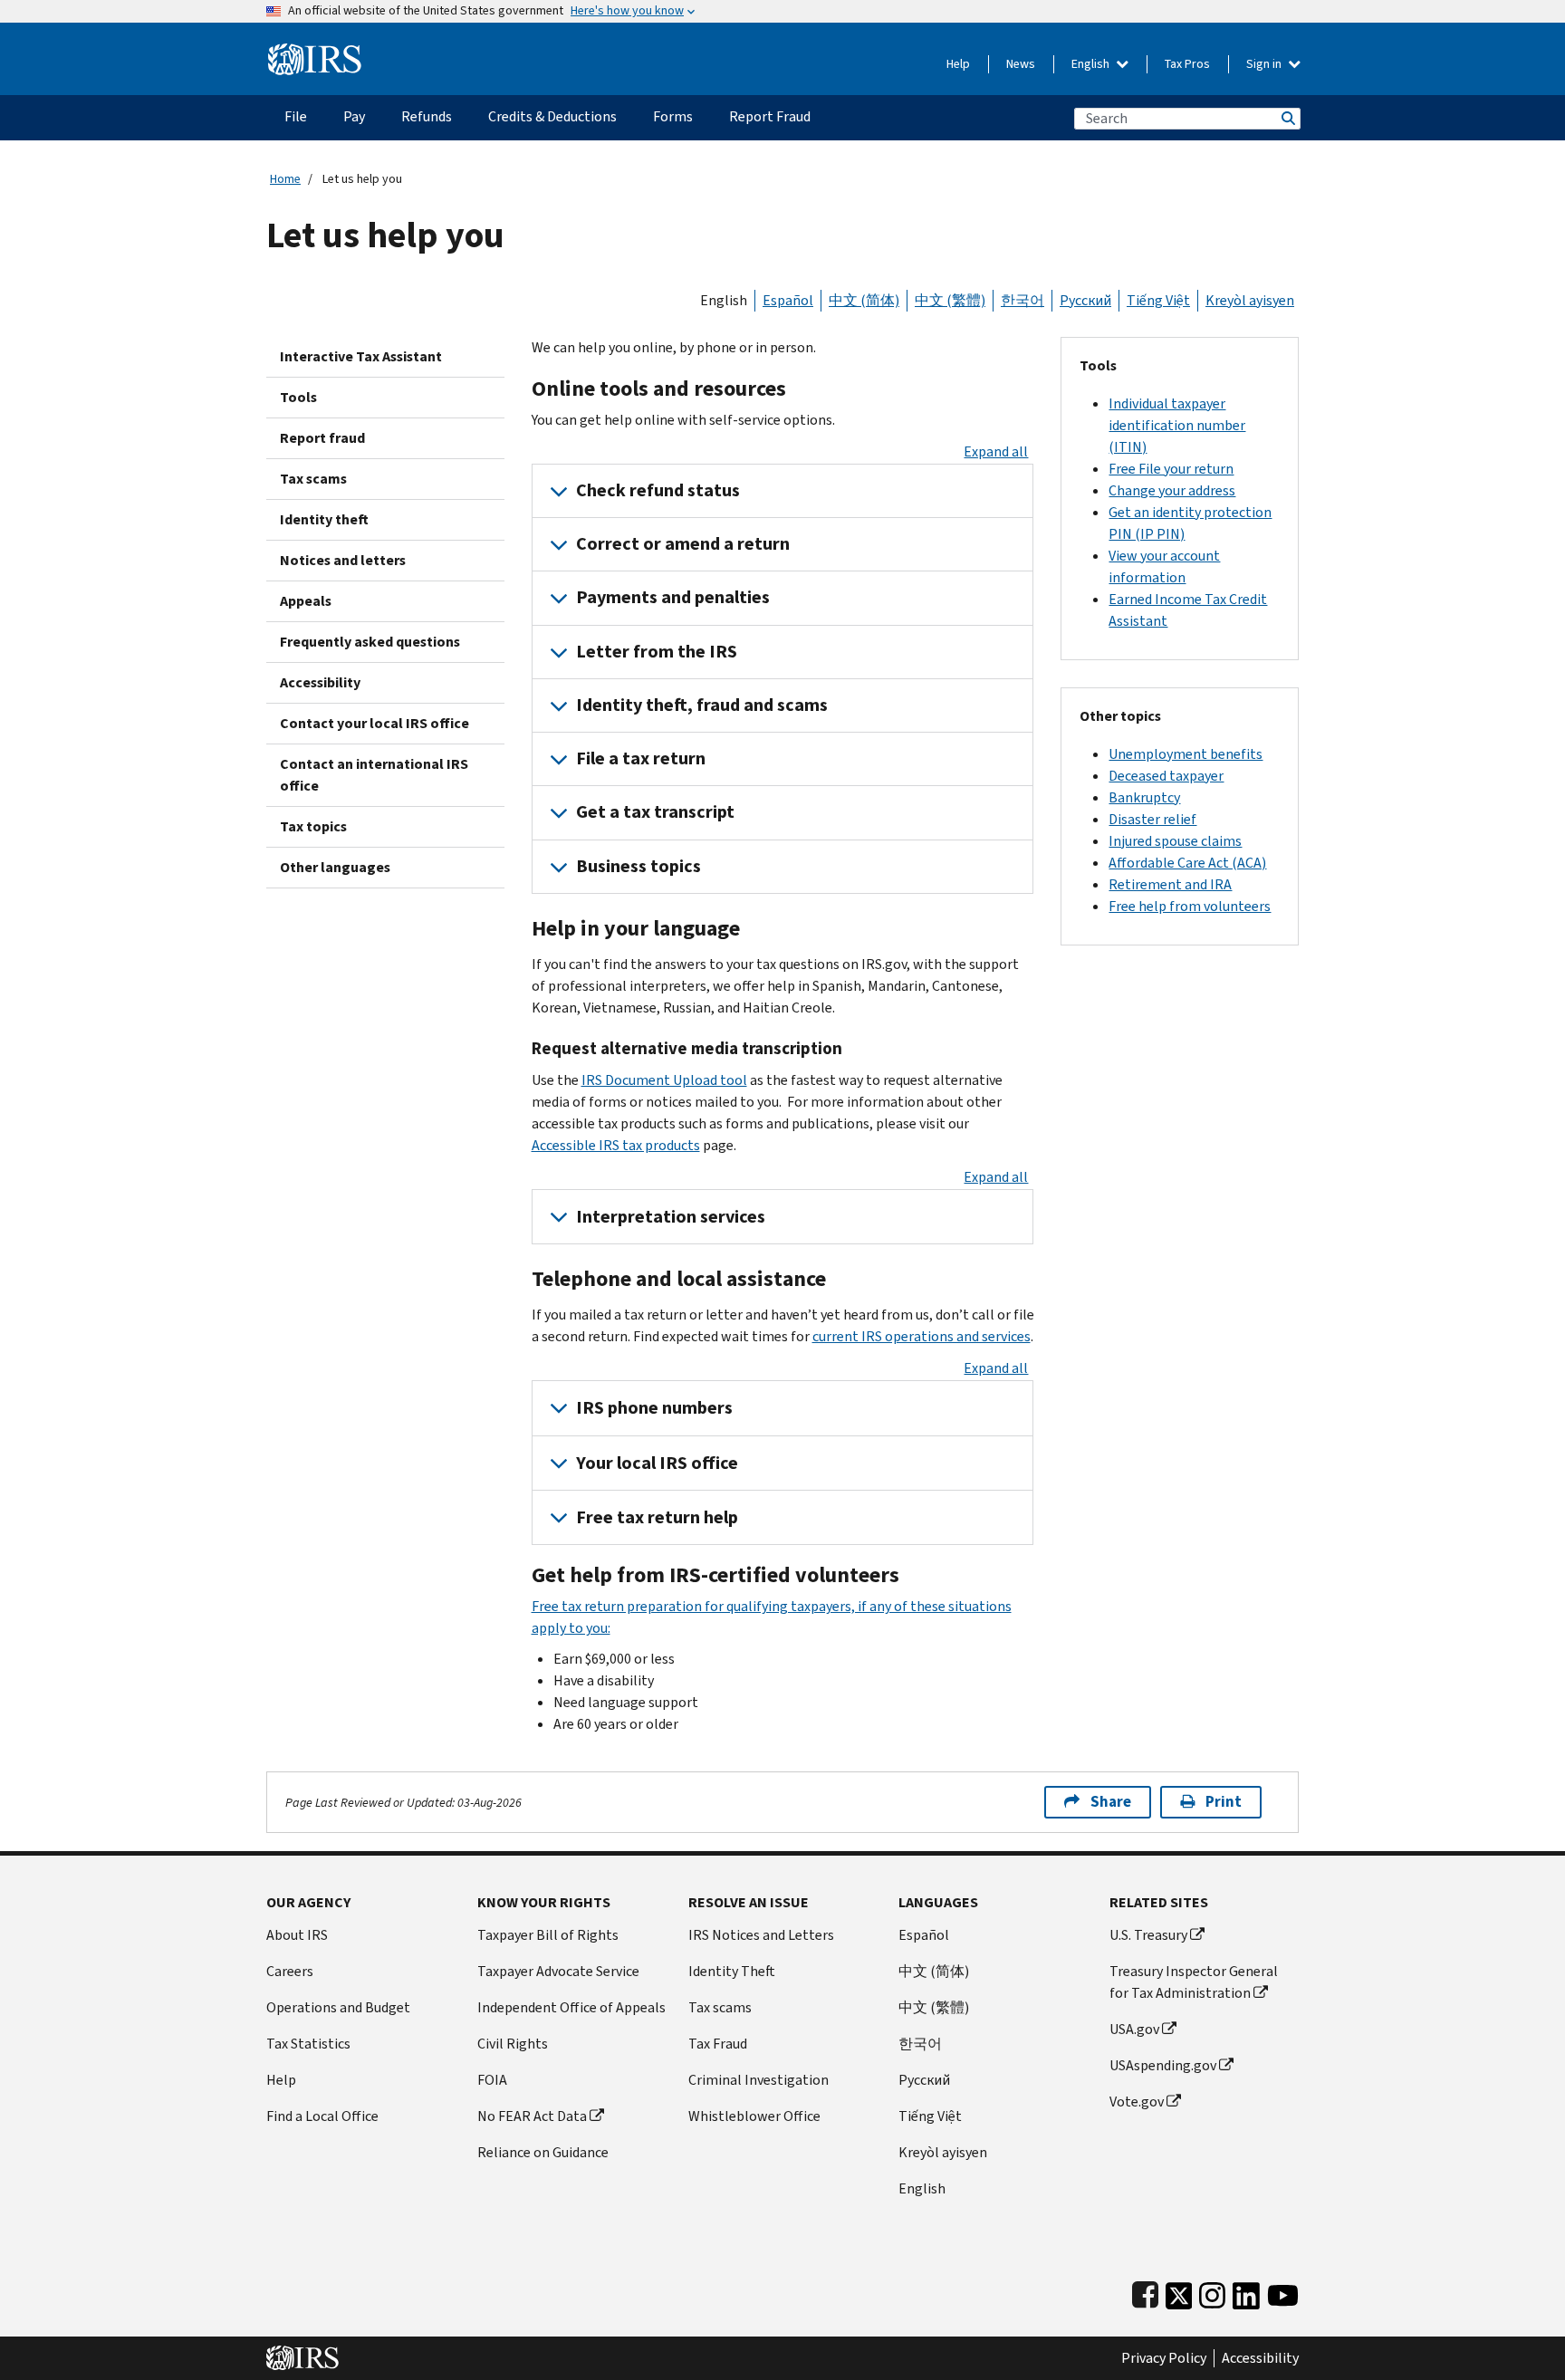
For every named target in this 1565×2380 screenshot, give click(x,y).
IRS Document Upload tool (664, 1080)
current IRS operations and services (922, 1336)
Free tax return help (657, 1517)
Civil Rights (513, 2044)
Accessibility (320, 682)
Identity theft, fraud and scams (702, 705)
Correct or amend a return (683, 544)
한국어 (1023, 300)
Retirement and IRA (1170, 884)
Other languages (335, 867)
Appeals (306, 601)
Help (958, 64)
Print (1224, 1802)
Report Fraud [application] (770, 116)
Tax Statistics (308, 2044)
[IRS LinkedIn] (1246, 2292)
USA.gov (1134, 2029)
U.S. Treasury (1148, 1935)
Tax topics (313, 826)
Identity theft (324, 519)
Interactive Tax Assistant (361, 356)
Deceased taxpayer (1166, 776)
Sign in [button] (1265, 64)
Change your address (1172, 490)
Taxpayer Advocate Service (558, 1971)
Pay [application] (354, 116)
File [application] (296, 116)
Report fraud (322, 438)
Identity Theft (732, 1971)
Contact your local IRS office (374, 723)
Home (285, 179)
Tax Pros (1187, 64)
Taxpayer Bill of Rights (548, 1935)
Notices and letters (343, 560)
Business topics (638, 866)
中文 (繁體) (950, 300)
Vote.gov (1137, 2102)
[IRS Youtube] (1283, 2292)
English (1092, 64)
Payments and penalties (673, 597)
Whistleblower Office (754, 2116)
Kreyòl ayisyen (1250, 300)
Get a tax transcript (655, 812)
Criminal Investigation (758, 2080)
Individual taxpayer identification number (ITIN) (1177, 425)
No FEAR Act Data (532, 2116)
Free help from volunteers (1190, 906)
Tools (298, 397)
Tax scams (313, 479)
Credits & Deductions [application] (552, 116)
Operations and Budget (338, 2007)
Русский (1085, 300)
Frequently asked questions (370, 642)
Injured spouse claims (1175, 841)
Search (1287, 118)
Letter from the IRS (657, 652)
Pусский (924, 2080)
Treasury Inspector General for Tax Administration (1194, 1982)
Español (788, 300)
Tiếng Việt (1158, 300)
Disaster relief (1152, 819)
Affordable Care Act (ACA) (1187, 863)
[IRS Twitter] (1179, 2292)
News (1021, 64)
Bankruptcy (1144, 797)
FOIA (492, 2080)
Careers (290, 1971)
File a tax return (641, 758)
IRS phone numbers (654, 1408)
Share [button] (1111, 1802)
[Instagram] (1212, 2292)
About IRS (297, 1935)
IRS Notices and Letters (761, 1935)
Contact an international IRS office (374, 775)
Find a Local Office (322, 2116)
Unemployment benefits (1186, 754)
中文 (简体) (864, 300)
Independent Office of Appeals (571, 2007)
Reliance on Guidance (543, 2152)
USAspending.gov (1163, 2065)
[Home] (315, 52)
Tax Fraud (718, 2044)
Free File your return (1171, 469)
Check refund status (658, 490)
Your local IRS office (657, 1463)
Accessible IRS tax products (616, 1145)
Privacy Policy (1164, 2358)
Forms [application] (673, 116)
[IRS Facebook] (1145, 2292)
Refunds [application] (427, 116)
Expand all (996, 451)
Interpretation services (671, 1217)
